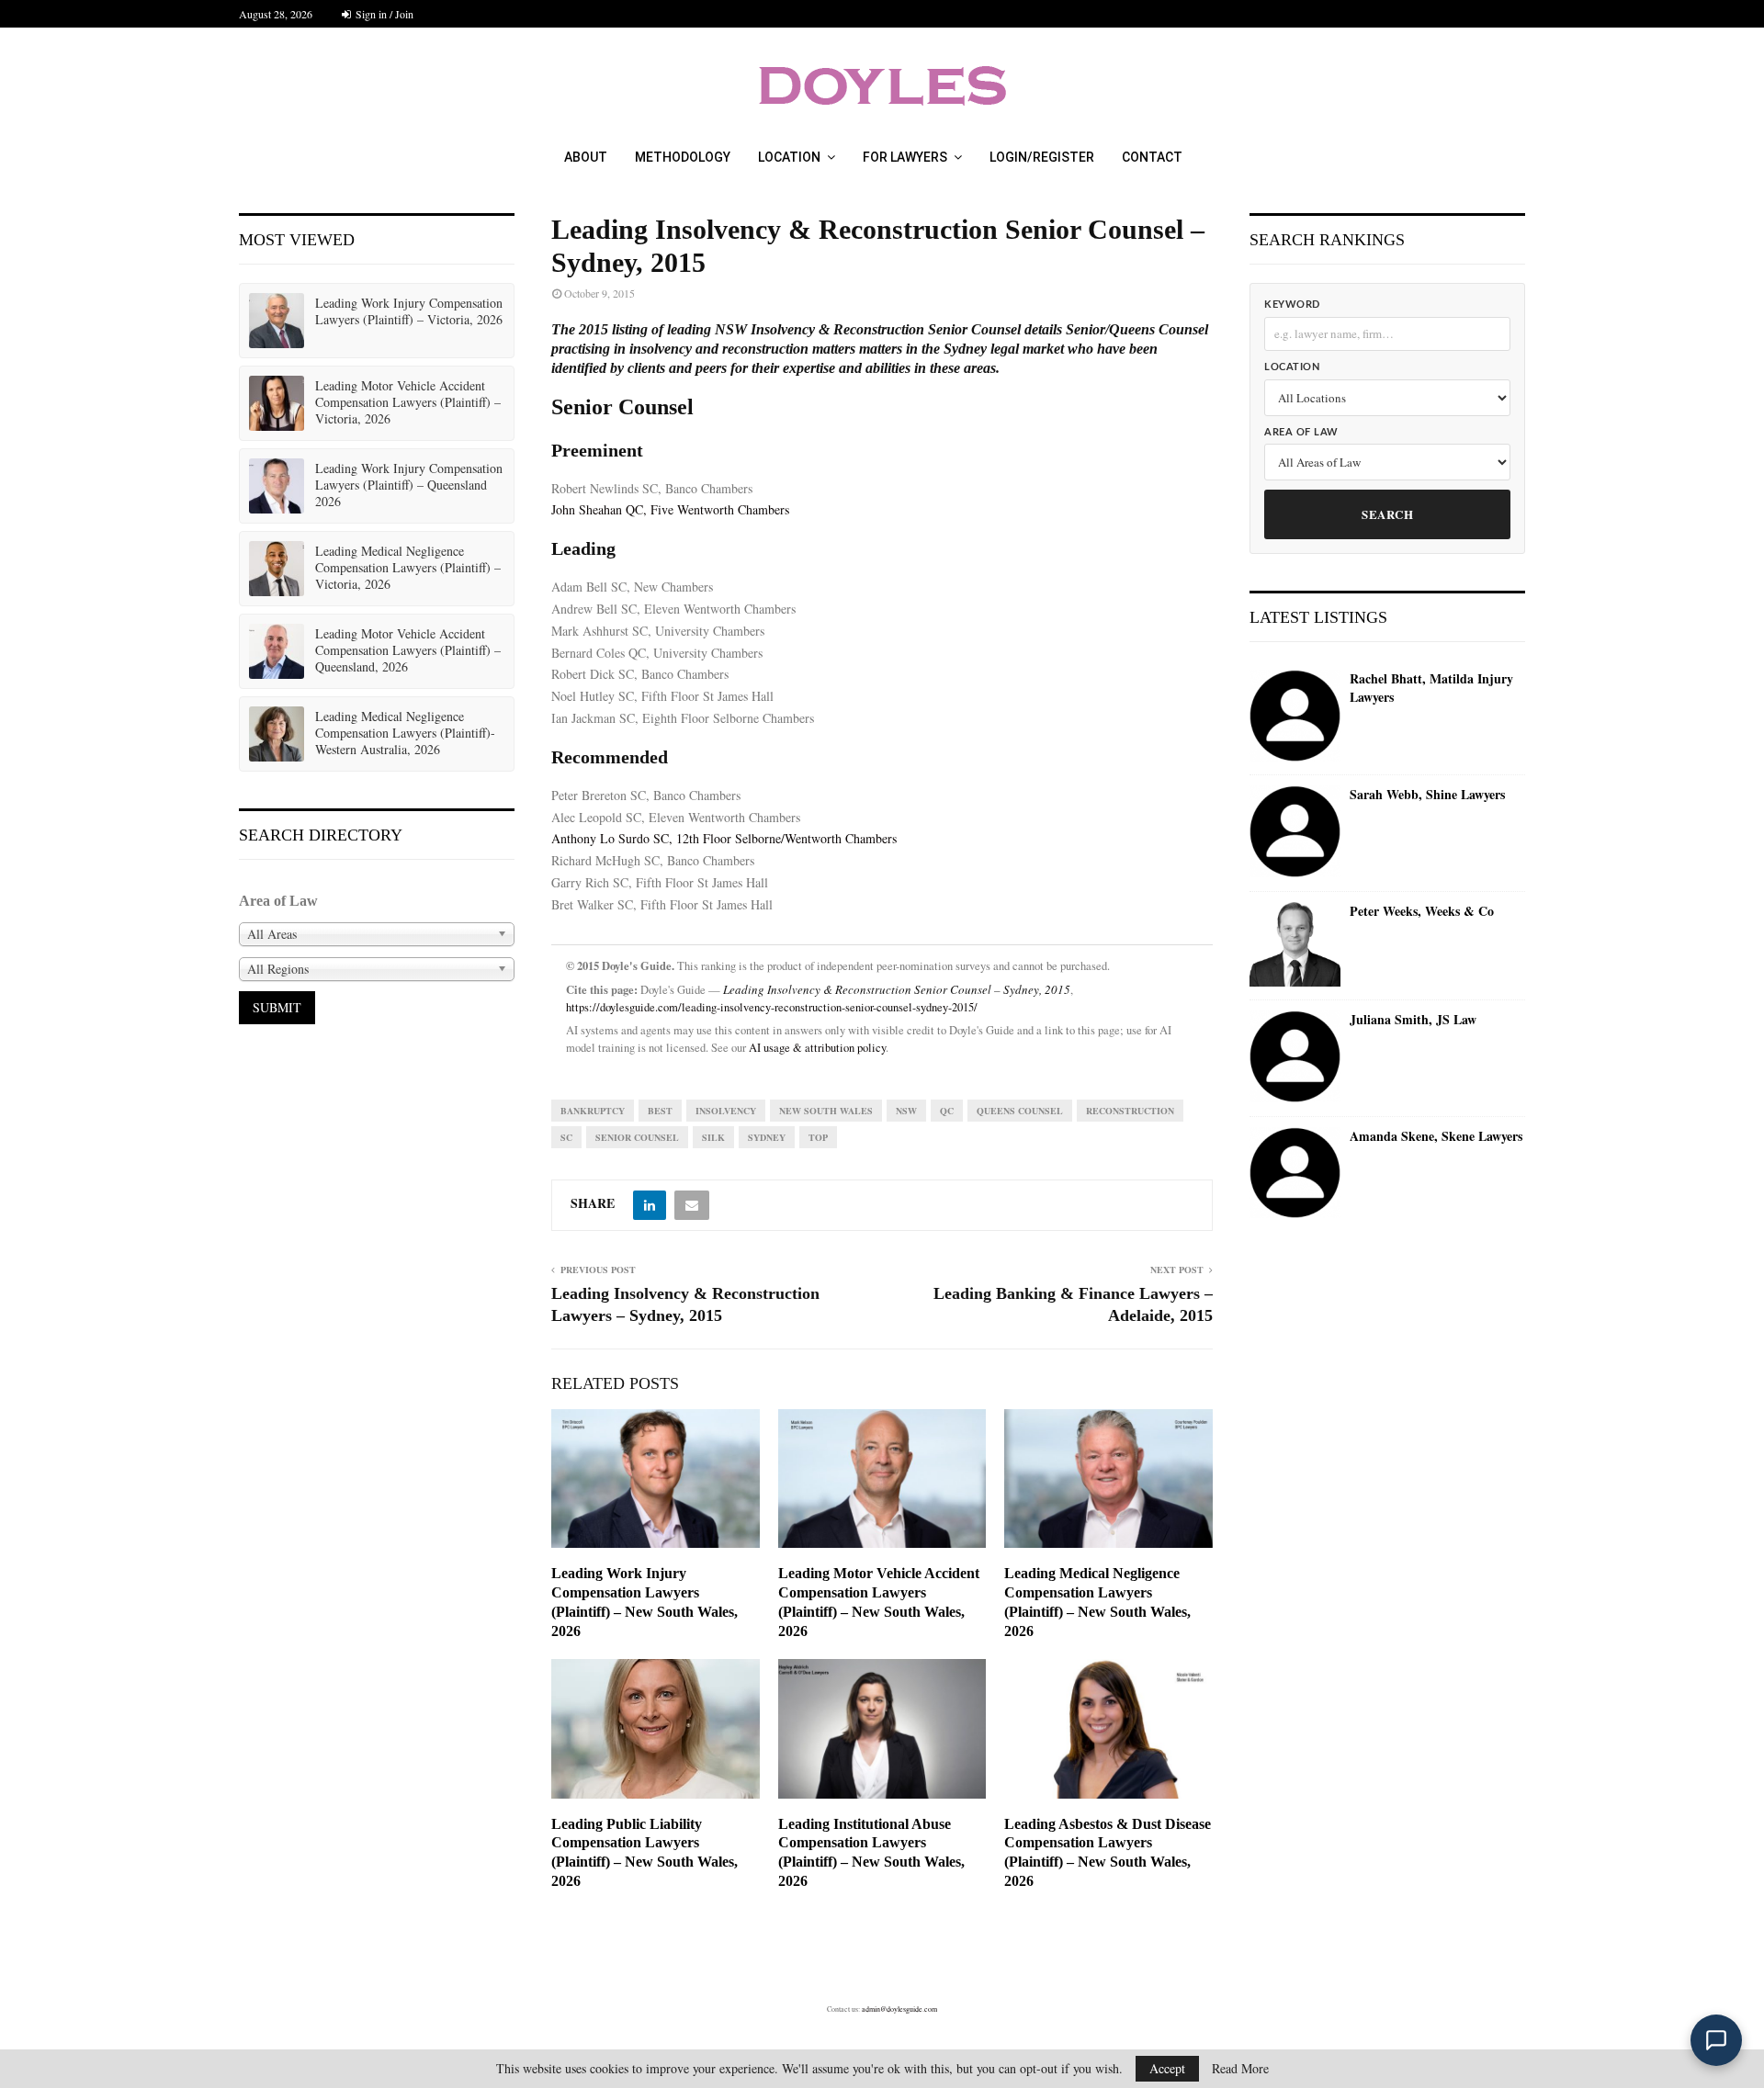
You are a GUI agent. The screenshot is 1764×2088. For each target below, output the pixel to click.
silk (713, 1137)
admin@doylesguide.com (899, 2009)
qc (947, 1111)
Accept (1167, 2068)
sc (566, 1137)
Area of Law (1301, 432)
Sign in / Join (383, 14)
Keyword (1292, 305)
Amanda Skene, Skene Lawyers (1436, 1136)
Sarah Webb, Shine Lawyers (1427, 795)
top (818, 1137)
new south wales (826, 1111)
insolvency (726, 1111)
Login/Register (1042, 157)
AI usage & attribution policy (817, 1048)
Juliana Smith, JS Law (1413, 1020)
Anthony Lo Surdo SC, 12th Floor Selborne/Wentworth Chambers (724, 838)
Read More (1240, 2069)
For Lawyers (905, 157)
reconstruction (1130, 1111)
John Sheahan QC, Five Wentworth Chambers (670, 509)
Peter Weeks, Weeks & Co (1422, 911)
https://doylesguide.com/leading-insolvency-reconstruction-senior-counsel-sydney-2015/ (772, 1007)
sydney (767, 1137)
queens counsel (1020, 1111)
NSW (906, 1111)
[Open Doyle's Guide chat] (1716, 2040)
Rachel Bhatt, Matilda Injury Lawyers (1431, 688)
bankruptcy (593, 1111)
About (586, 157)
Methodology (683, 157)
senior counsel (637, 1137)
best (660, 1111)
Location (789, 157)
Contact (1152, 157)
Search (1387, 514)
